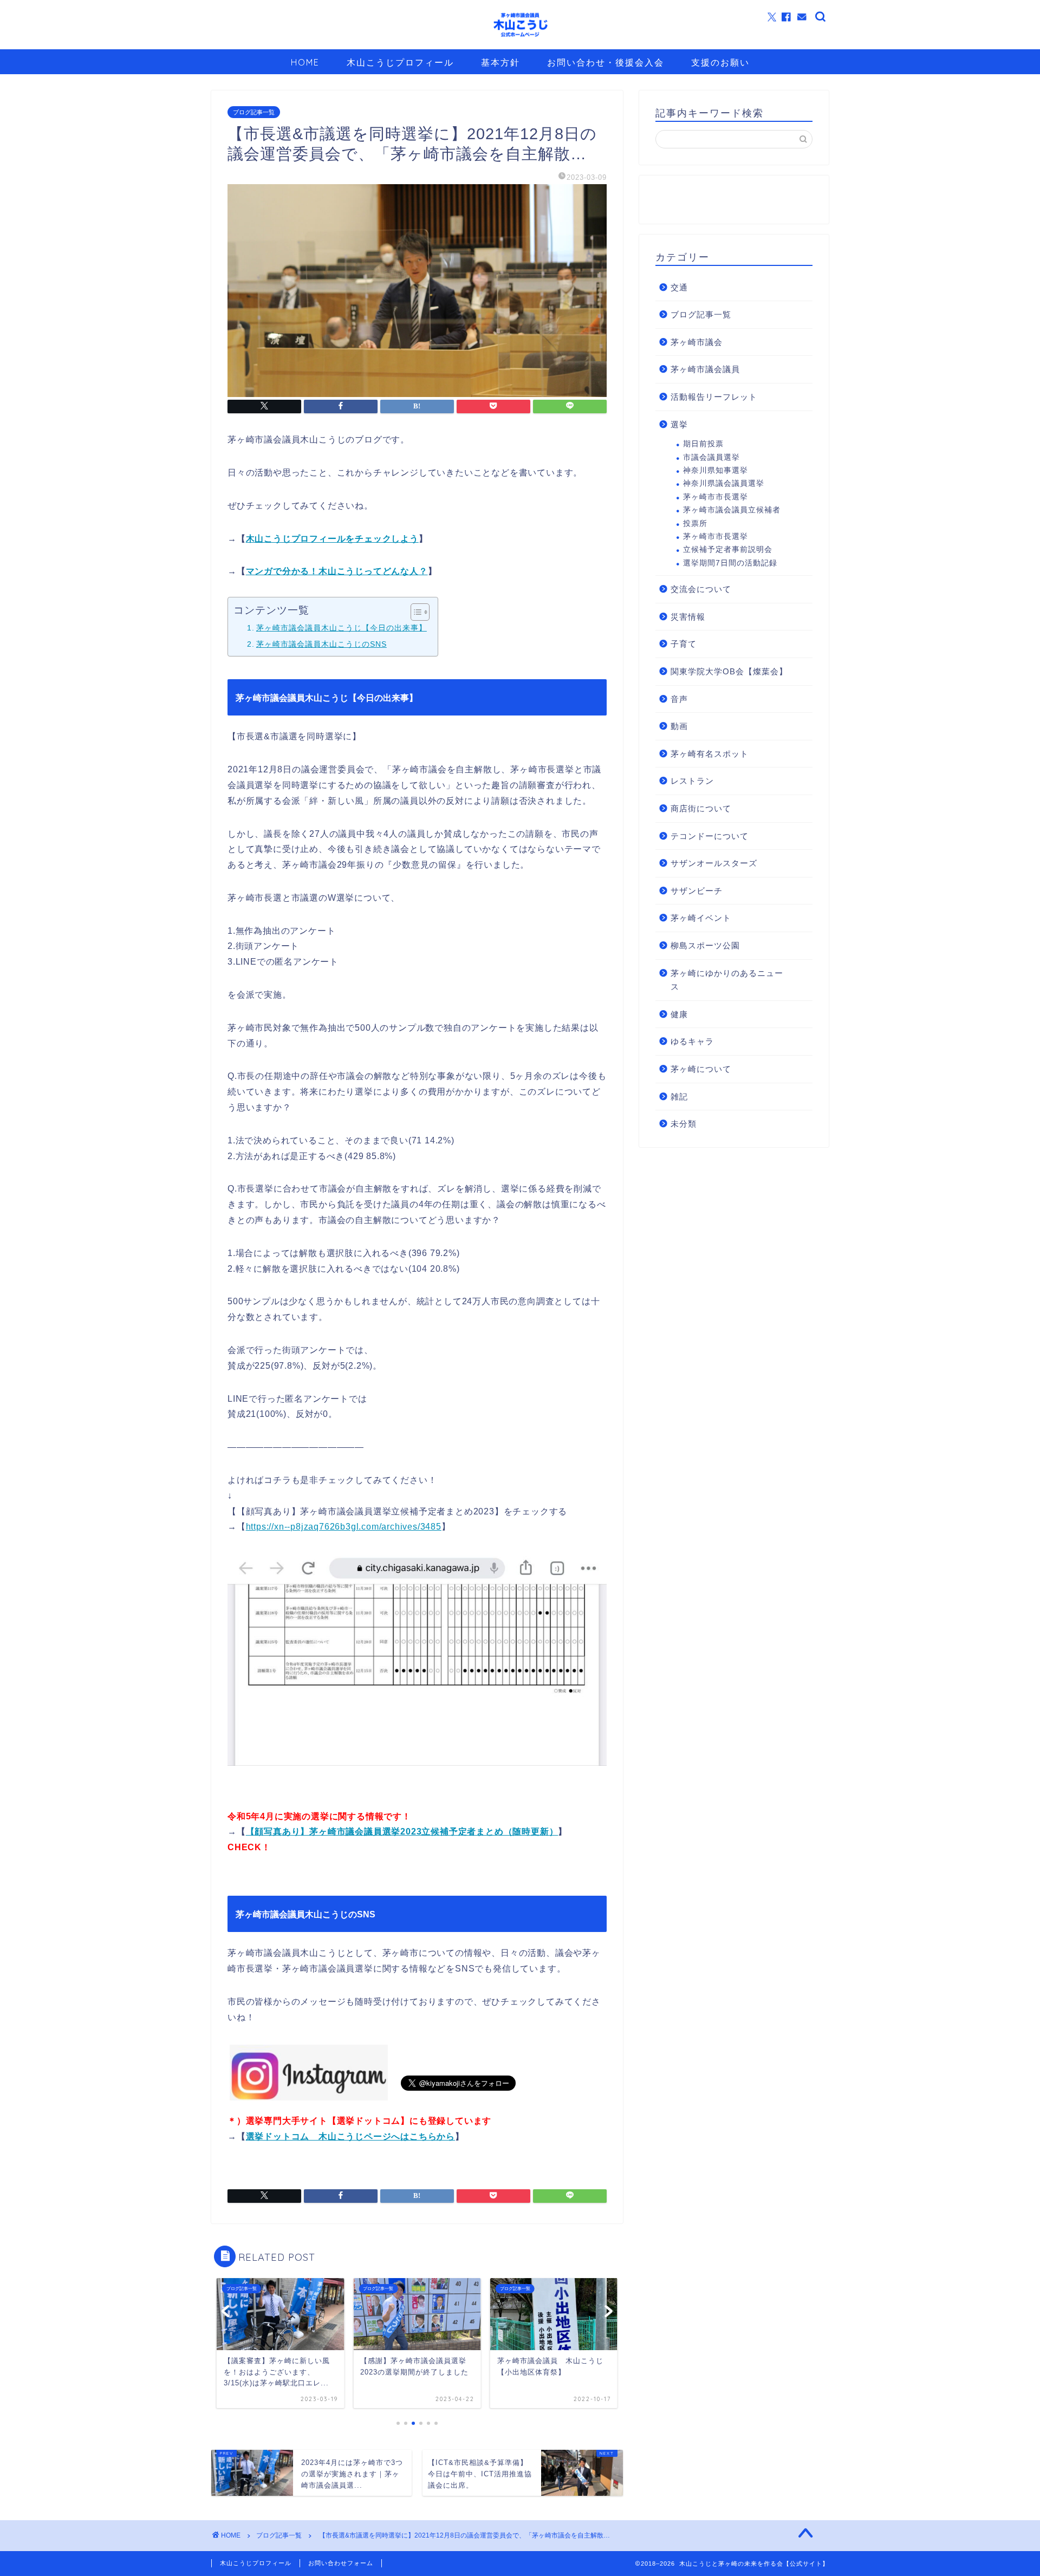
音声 (679, 699)
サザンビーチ (697, 891)
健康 (679, 1014)
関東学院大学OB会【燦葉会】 (729, 671)
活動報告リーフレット (714, 397)
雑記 (679, 1097)
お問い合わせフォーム (341, 2563)
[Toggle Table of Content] (415, 612)
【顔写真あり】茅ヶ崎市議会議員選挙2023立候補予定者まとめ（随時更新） (402, 1832)
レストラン (692, 781)
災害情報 (688, 617)
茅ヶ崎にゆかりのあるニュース (727, 980)
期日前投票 (703, 444)
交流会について (701, 589)
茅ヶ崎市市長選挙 (716, 497)
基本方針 (500, 62)
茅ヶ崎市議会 (697, 342)
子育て (684, 644)
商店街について (701, 808)
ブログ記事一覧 (254, 112)
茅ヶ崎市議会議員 (705, 369)
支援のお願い (720, 62)
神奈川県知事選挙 (716, 470)
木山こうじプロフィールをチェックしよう (332, 539)
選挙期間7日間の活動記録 (730, 563)
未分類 (684, 1124)
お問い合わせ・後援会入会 (606, 62)
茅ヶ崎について (701, 1069)
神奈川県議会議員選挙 (724, 483)
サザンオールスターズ (714, 863)
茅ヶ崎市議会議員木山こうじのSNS (321, 644)
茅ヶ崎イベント (701, 918)
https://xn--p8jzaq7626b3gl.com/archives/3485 (344, 1527)
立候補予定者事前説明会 (728, 549)
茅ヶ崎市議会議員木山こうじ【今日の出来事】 (342, 628)
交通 (679, 287)
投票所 (695, 523)
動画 (679, 726)
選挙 (679, 424)
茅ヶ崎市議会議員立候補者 (732, 510)
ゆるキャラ (692, 1041)
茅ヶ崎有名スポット (710, 754)
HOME (305, 62)
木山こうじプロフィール (400, 62)
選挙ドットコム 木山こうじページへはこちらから (350, 2136)
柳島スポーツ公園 (705, 945)
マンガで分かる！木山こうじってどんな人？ (337, 571)
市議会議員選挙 (711, 457)
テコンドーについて (710, 836)
